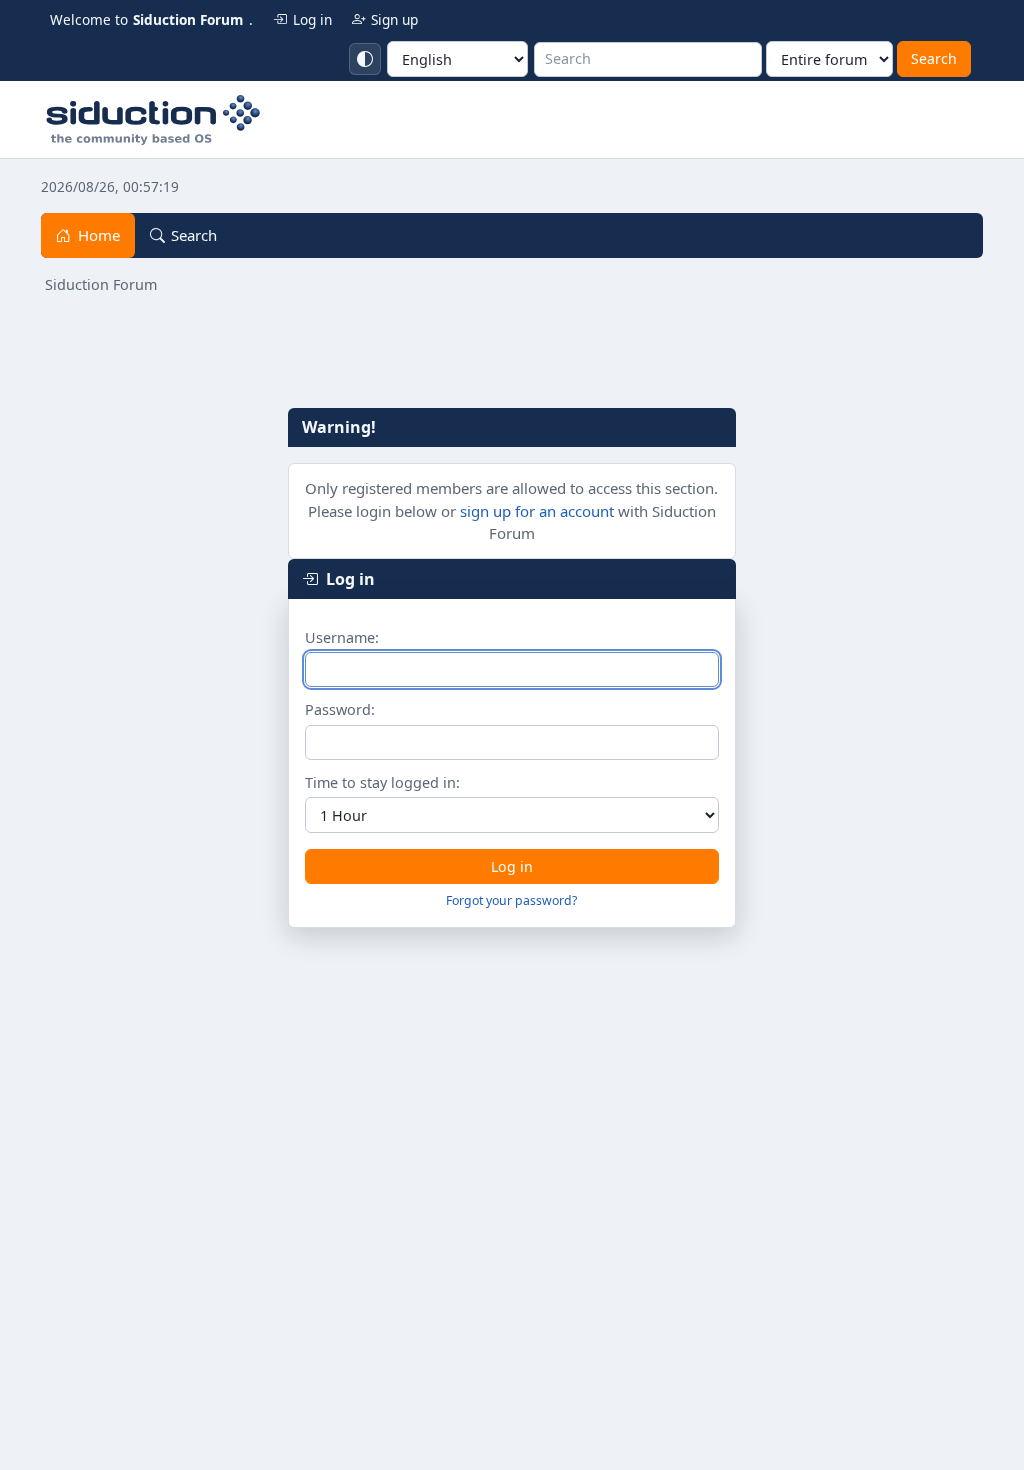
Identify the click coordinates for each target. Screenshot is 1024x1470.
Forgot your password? (511, 900)
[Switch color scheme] (365, 59)
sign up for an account (537, 511)
